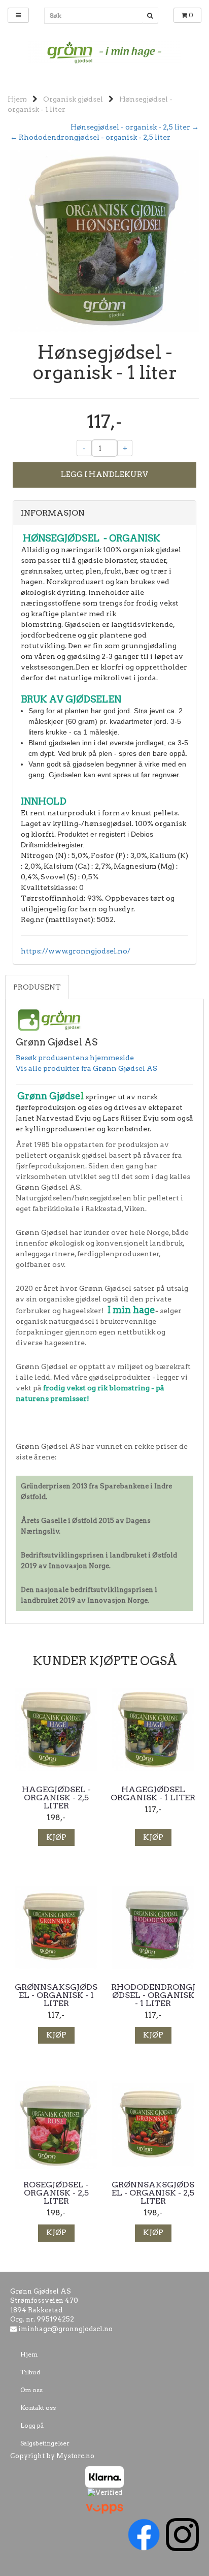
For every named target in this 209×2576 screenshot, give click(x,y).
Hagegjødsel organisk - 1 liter (153, 1794)
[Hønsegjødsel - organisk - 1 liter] (104, 240)
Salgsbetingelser (45, 2443)
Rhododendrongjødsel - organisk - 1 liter (153, 1995)
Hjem (17, 99)
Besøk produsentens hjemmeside (75, 1058)
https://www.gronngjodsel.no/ (76, 951)
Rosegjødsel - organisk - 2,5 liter (56, 2193)
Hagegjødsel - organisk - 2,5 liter (56, 1798)
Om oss (31, 2390)
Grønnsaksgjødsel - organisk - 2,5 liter (153, 2193)
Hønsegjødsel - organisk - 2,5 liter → (135, 127)
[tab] (104, 513)
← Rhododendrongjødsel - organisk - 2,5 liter (90, 137)
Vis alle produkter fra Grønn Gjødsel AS (86, 1068)
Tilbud (30, 2372)
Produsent (37, 987)
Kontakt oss (38, 2408)
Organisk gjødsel (73, 99)
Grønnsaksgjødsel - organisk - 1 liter (56, 1995)
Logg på (32, 2425)
